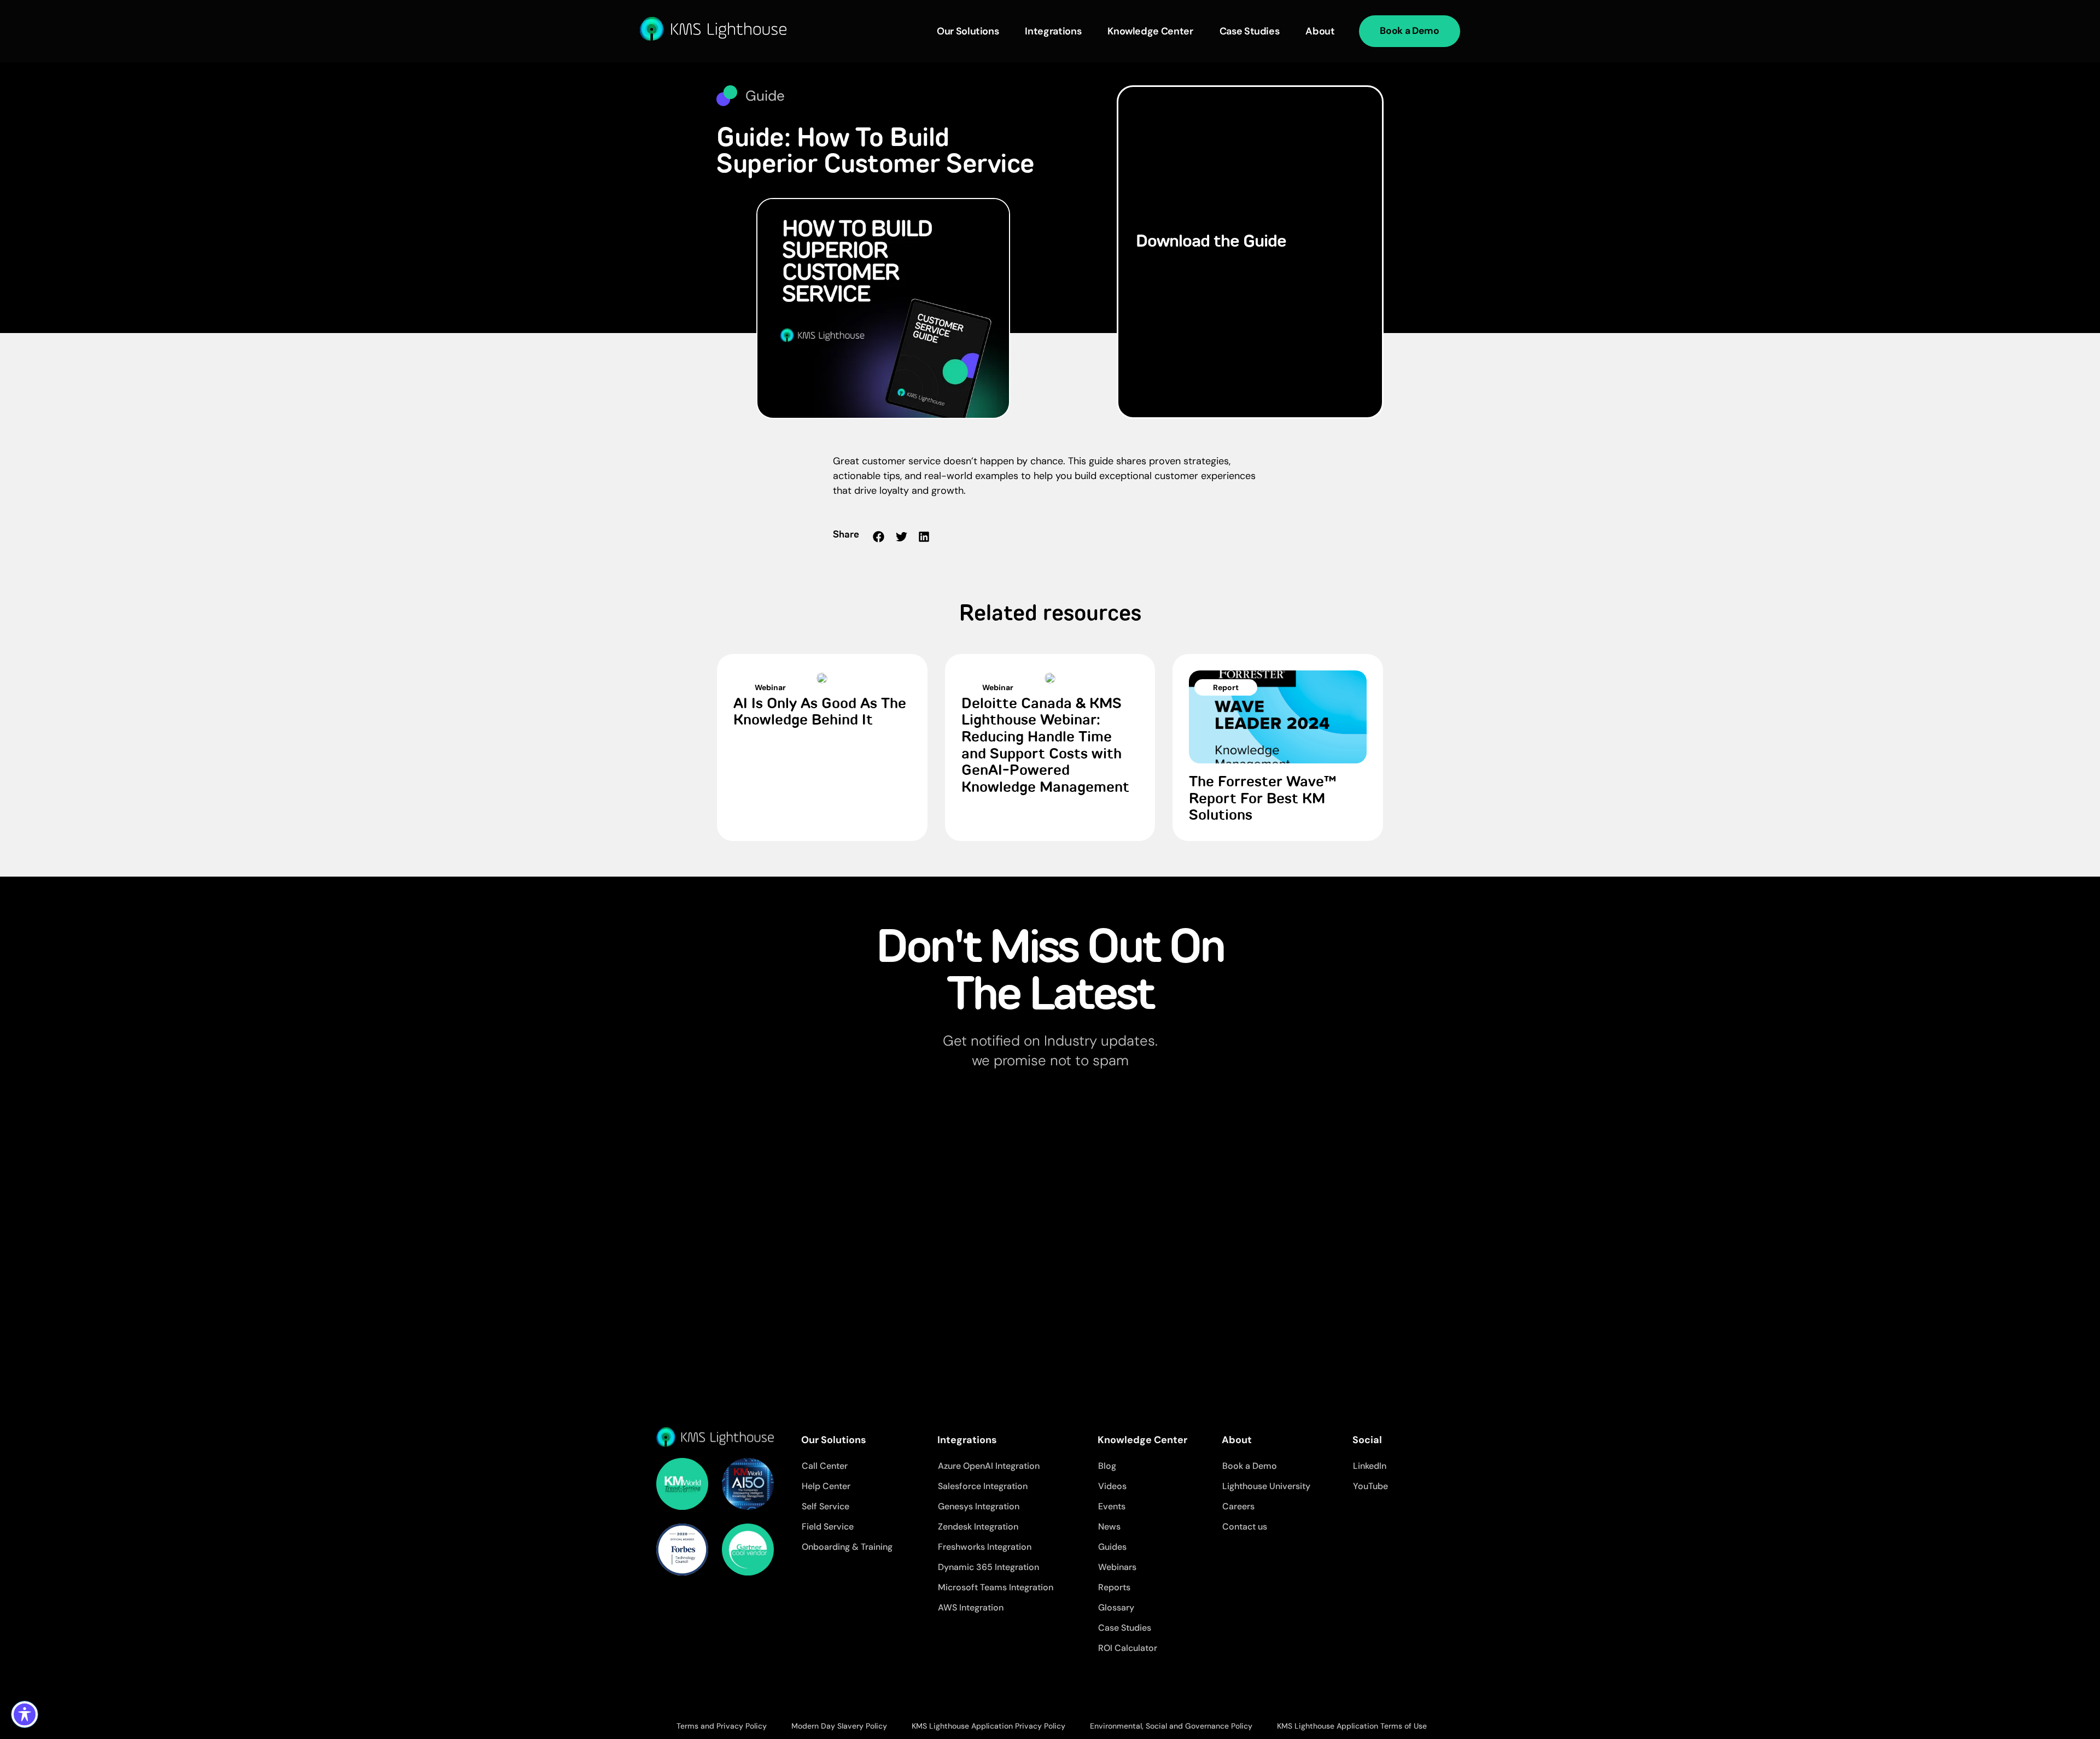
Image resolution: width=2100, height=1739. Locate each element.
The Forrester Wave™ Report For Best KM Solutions (1263, 799)
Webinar (770, 687)
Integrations (1053, 31)
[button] (879, 537)
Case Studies (1250, 31)
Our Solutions (968, 31)
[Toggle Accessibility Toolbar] (25, 1714)
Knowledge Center (1150, 31)
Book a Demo (1409, 31)
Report (1226, 687)
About (1320, 31)
